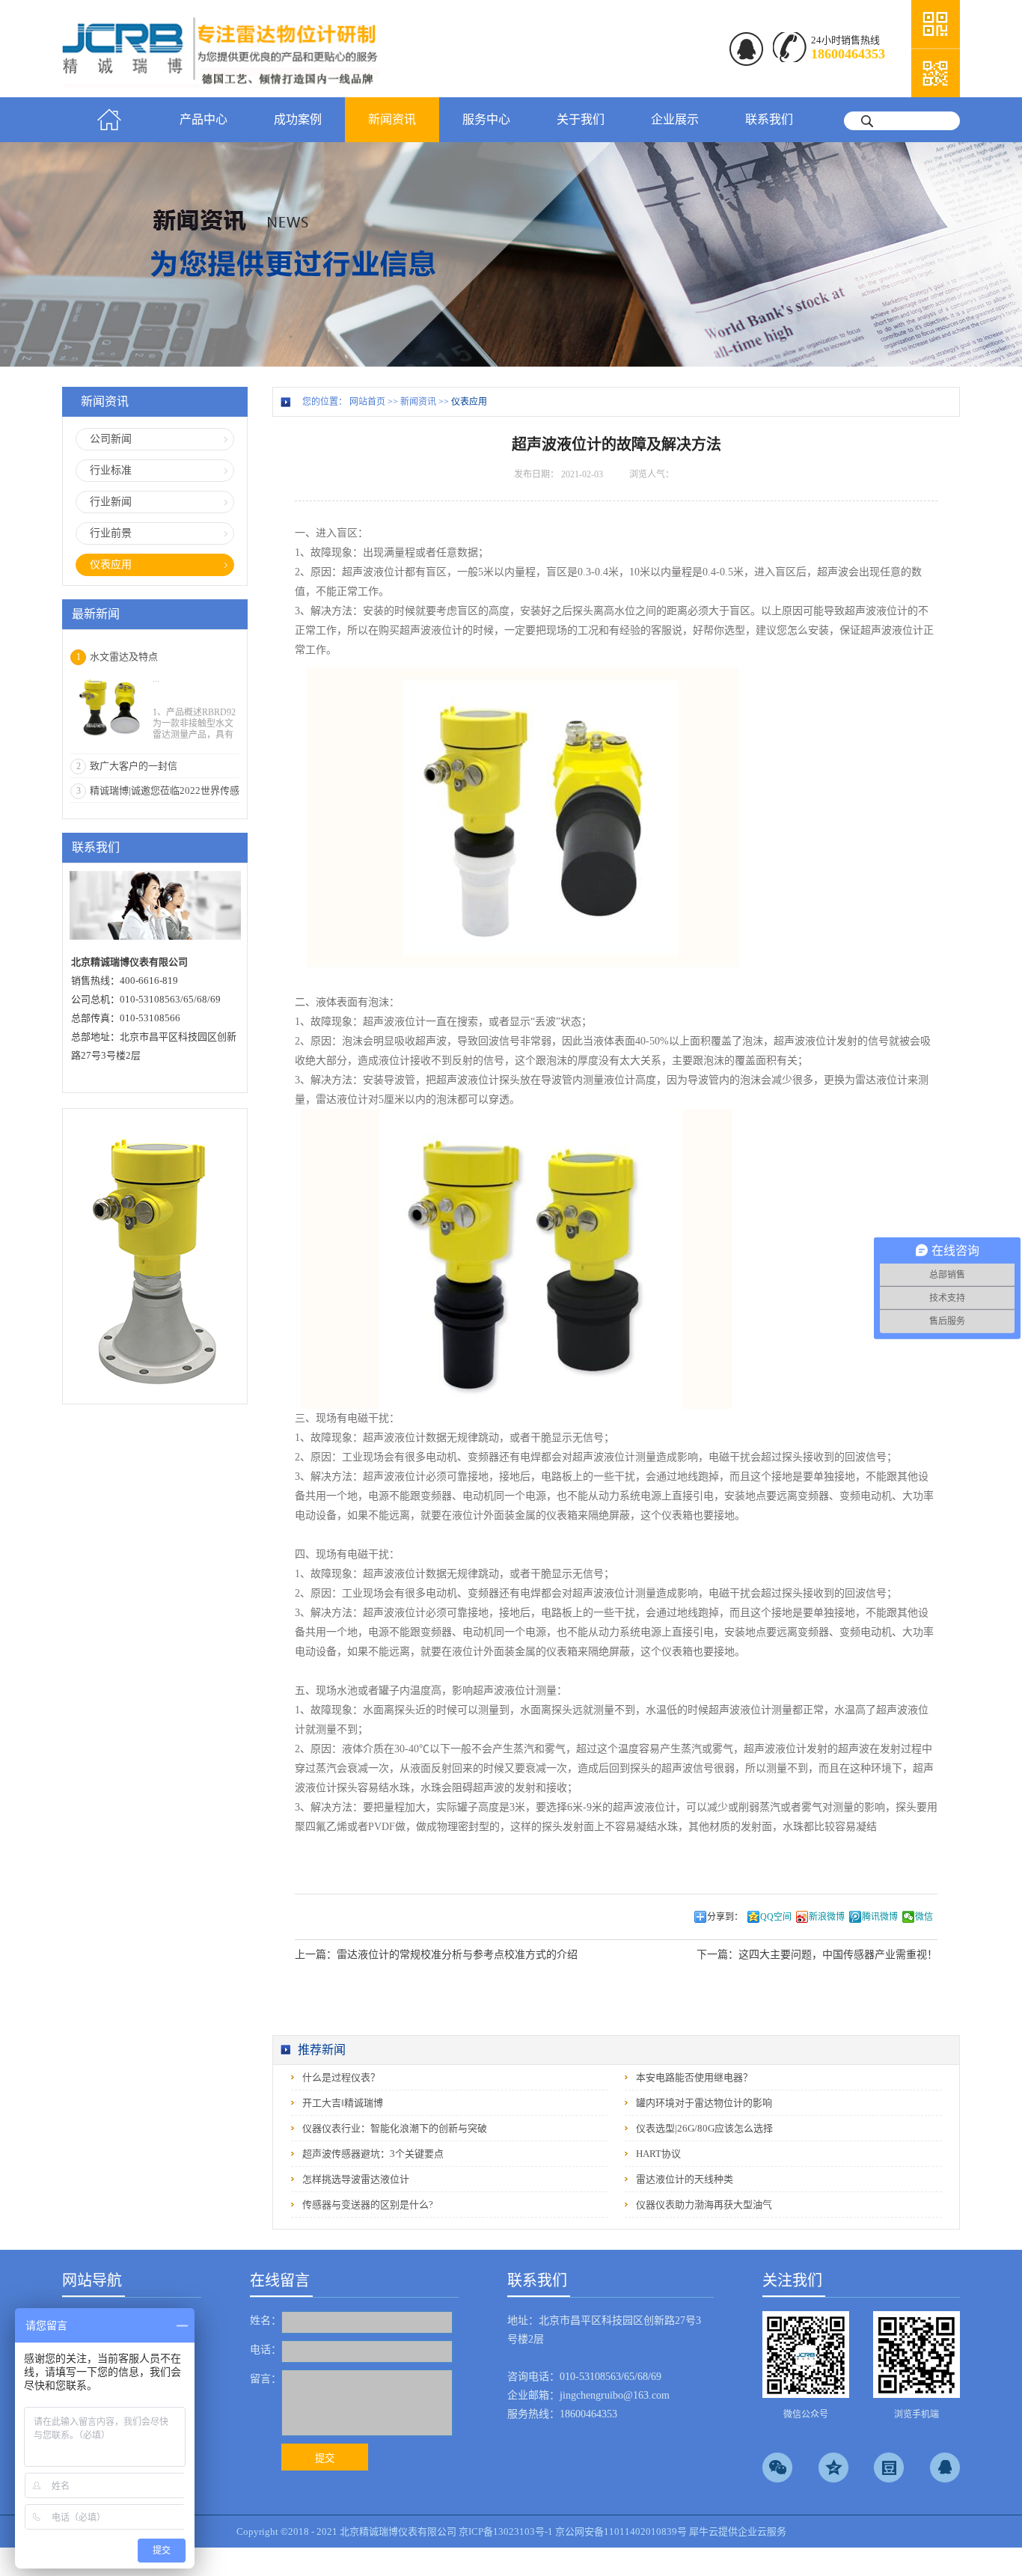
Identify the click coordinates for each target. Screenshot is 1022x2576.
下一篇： (817, 1955)
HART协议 (658, 2154)
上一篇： (436, 1955)
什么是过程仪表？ (341, 2077)
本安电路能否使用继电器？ (694, 2077)
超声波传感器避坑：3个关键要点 (373, 2154)
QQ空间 (776, 1917)
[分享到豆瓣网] (889, 2468)
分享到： (725, 1917)
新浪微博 (827, 1917)
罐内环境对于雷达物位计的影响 (704, 2103)
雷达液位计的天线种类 (685, 2179)
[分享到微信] (777, 2468)
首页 (109, 120)
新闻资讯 (418, 402)
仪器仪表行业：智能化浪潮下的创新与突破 (395, 2128)
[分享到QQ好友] (945, 2468)
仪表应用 (469, 402)
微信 (924, 1917)
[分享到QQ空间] (833, 2468)
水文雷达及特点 (124, 657)
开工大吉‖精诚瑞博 (343, 2103)
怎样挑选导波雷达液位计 (356, 2179)
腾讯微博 (880, 1917)
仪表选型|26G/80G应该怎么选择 (704, 2128)
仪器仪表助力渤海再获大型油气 (704, 2205)
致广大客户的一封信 (134, 766)
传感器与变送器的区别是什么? (368, 2205)
